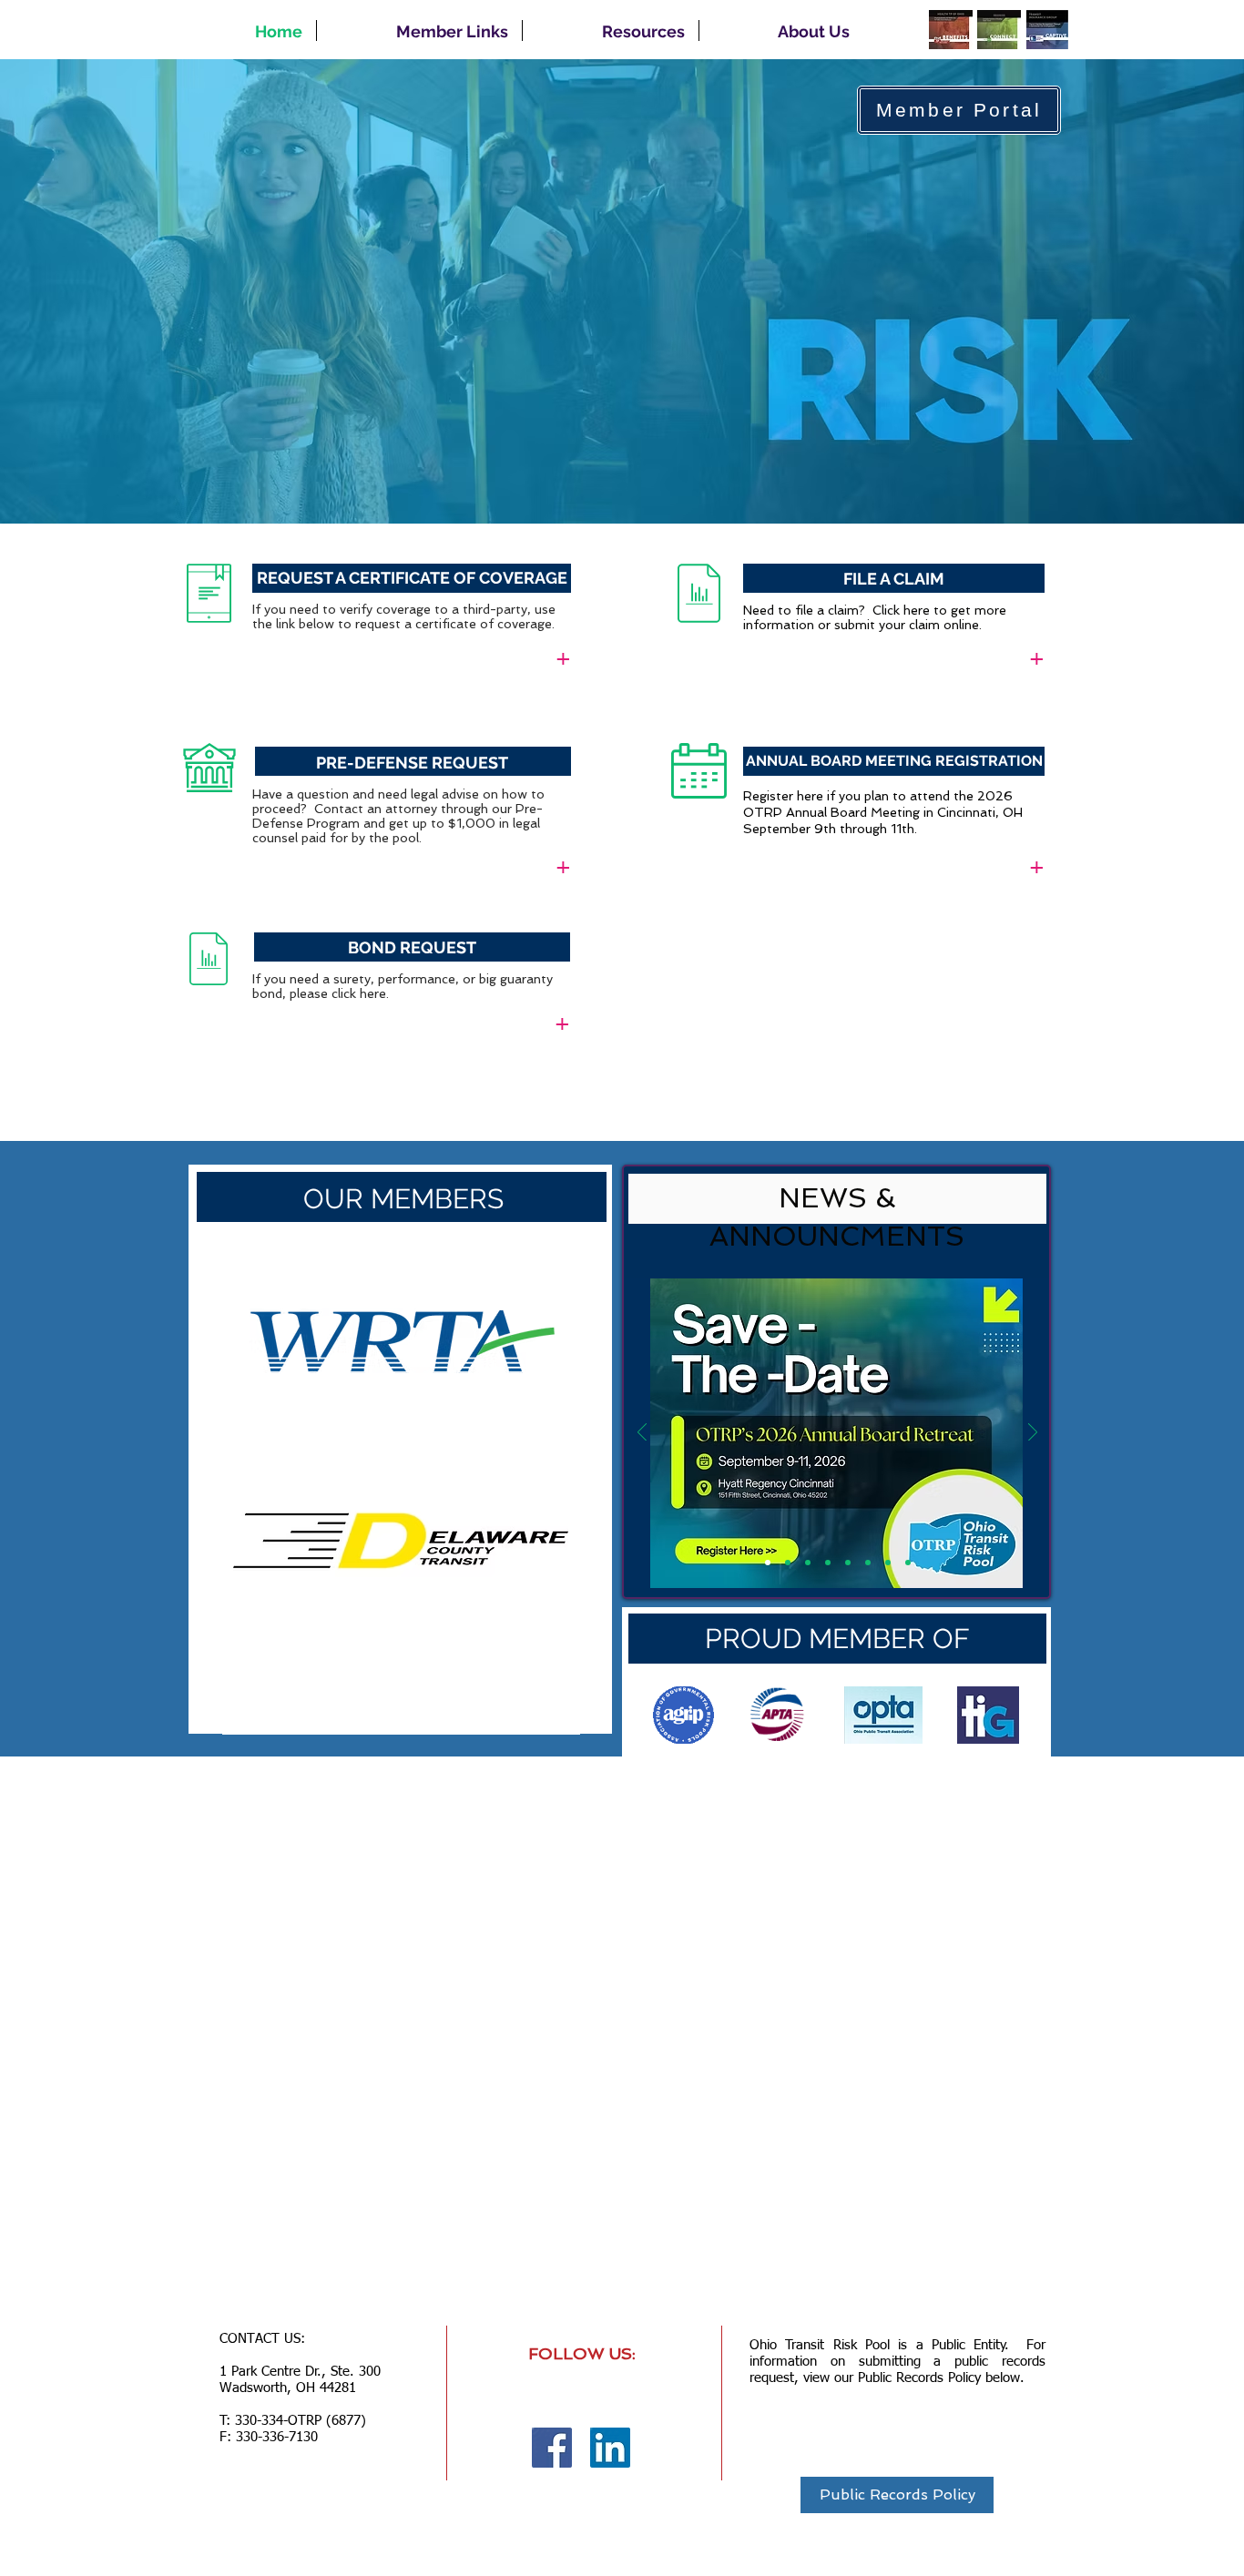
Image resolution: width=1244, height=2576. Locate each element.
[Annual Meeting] (768, 1563)
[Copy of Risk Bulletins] (828, 1563)
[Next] (558, 1499)
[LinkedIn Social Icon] (610, 2448)
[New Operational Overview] (908, 1563)
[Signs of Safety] (868, 1563)
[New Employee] (888, 1563)
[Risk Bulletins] (848, 1563)
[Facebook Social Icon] (552, 2448)
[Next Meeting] (808, 1563)
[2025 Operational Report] (788, 1563)
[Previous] (245, 1499)
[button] (419, 31)
